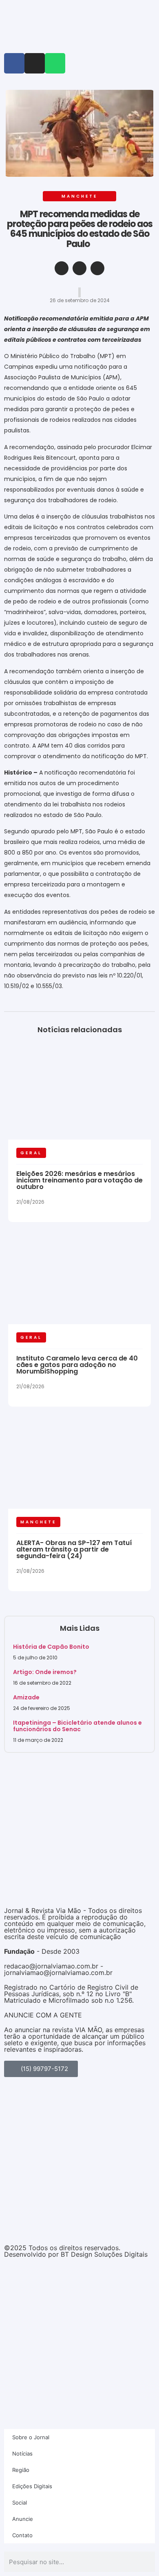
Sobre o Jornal (31, 2437)
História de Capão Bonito (51, 1647)
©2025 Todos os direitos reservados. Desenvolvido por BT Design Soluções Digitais (76, 2251)
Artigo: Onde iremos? (45, 1672)
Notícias (22, 2454)
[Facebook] (14, 63)
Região (21, 2470)
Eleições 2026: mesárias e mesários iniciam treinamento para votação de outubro (79, 1180)
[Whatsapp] (55, 63)
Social (20, 2503)
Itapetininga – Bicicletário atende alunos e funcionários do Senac (77, 1726)
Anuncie (23, 2519)
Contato (22, 2535)
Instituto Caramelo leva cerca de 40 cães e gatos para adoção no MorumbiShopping (77, 1365)
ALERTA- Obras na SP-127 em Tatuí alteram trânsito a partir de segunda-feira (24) (74, 1549)
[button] (62, 268)
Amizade (26, 1697)
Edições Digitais (32, 2486)
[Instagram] (35, 63)
